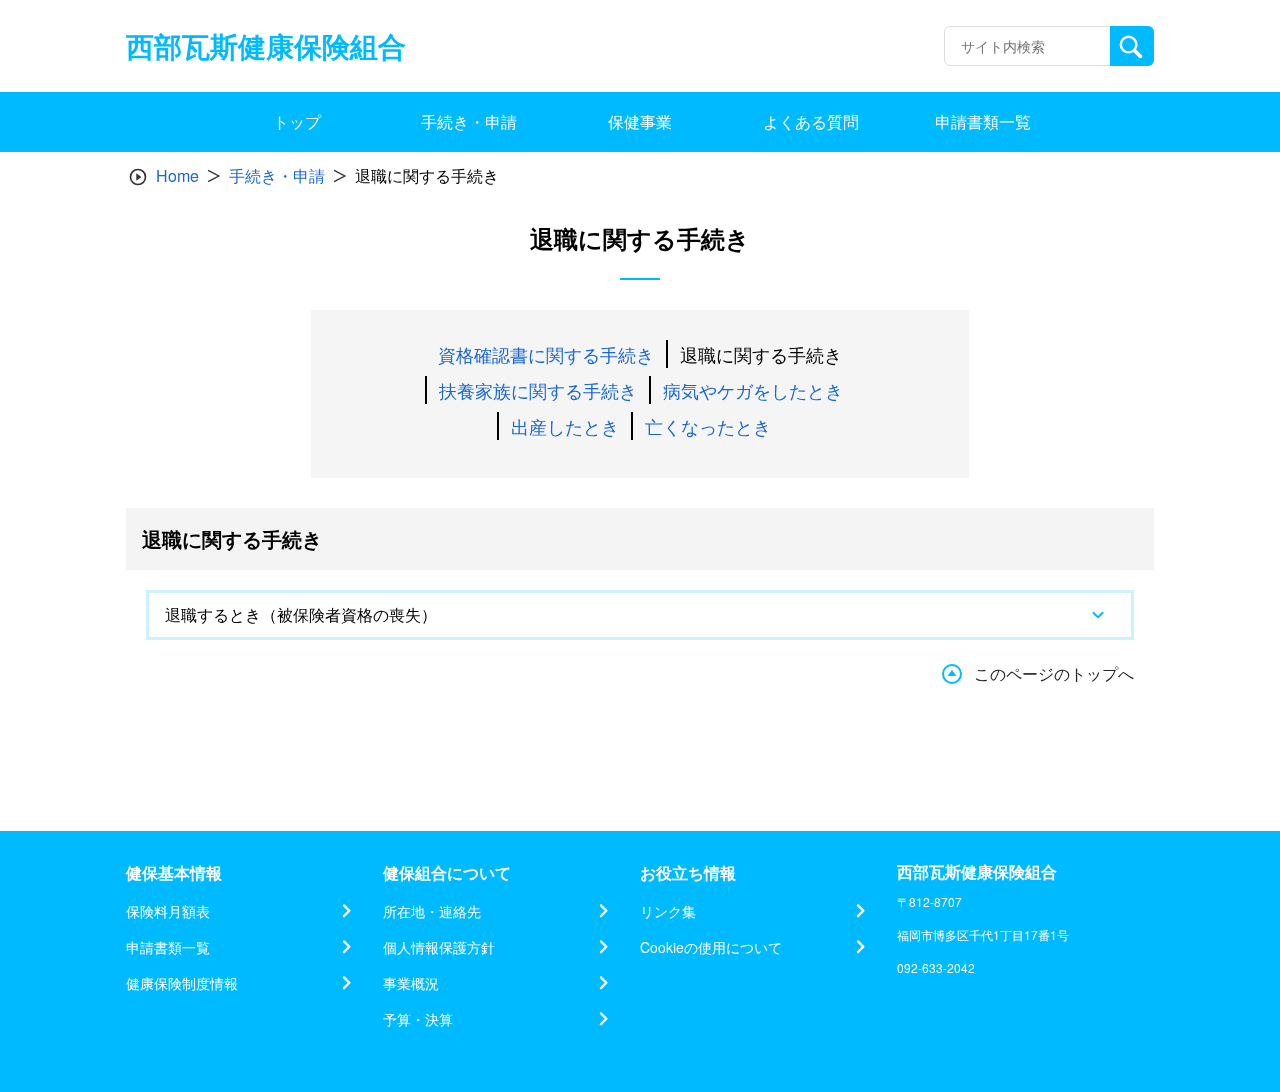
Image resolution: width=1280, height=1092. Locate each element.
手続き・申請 (277, 175)
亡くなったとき (708, 426)
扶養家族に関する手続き (538, 390)
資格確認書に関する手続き (546, 354)
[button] (640, 615)
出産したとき (565, 426)
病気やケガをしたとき (753, 390)
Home (177, 175)
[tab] (640, 615)
